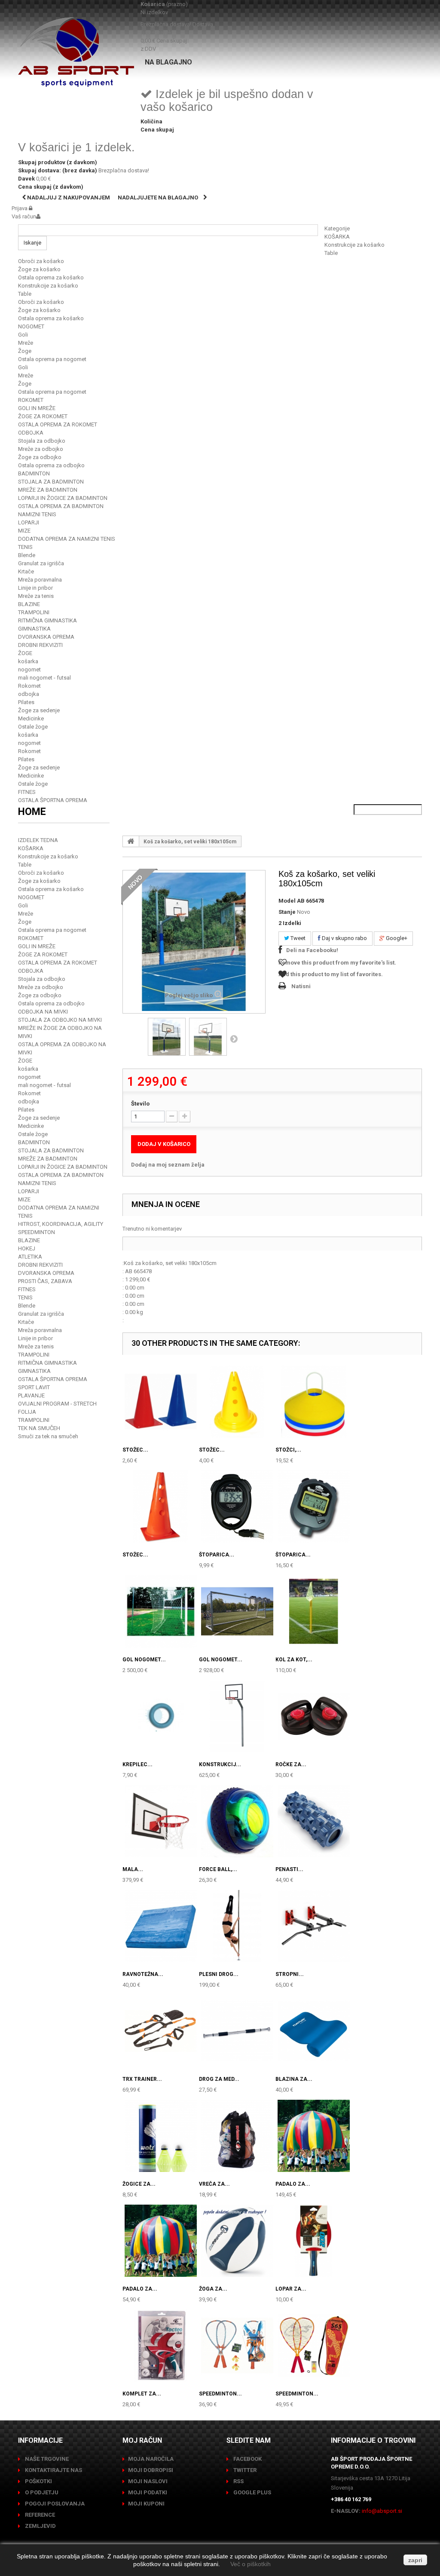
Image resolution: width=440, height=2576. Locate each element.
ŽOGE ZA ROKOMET (43, 416)
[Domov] (131, 841)
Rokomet (29, 686)
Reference (39, 2515)
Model (287, 901)
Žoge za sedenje (39, 710)
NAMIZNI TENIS (37, 514)
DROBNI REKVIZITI (40, 645)
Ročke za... (291, 1764)
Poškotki (38, 2481)
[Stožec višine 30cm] (161, 1402)
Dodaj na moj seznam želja (168, 1165)
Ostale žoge (33, 727)
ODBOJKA (31, 433)
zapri (415, 2560)
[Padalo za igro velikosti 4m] (161, 2241)
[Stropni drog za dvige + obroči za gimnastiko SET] (314, 1926)
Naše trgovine (46, 2459)
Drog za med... (219, 2079)
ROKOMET (31, 400)
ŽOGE (25, 653)
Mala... (133, 1869)
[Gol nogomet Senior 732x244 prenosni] (237, 1611)
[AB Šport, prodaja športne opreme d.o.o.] (76, 52)
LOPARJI (29, 522)
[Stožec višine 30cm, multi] (237, 1402)
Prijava (20, 208)
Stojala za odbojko (42, 441)
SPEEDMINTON (37, 1232)
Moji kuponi (146, 2504)
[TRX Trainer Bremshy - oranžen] (161, 2031)
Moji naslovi (148, 2481)
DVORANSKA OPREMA (46, 637)
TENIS (25, 547)
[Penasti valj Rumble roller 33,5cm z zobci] (314, 1821)
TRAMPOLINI (34, 612)
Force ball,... (218, 1869)
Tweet (297, 938)
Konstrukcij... (220, 1764)
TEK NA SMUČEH (39, 1428)
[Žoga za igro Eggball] (237, 2241)
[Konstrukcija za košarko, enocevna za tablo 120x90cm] (237, 1716)
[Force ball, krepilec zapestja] (237, 1821)
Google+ (396, 938)
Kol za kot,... (294, 1660)
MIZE (24, 531)
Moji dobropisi (151, 2470)
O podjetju (41, 2492)
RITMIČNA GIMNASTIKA (47, 620)
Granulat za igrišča (41, 563)
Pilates (26, 702)
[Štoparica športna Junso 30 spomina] (314, 1507)
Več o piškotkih (251, 2564)
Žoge (25, 351)
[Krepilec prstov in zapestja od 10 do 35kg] (161, 1716)
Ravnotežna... (143, 1974)
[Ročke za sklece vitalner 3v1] (314, 1716)
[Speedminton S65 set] (314, 2346)
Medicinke (31, 718)
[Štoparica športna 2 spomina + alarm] (237, 1507)
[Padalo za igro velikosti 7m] (314, 2136)
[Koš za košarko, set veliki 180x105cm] (167, 1037)
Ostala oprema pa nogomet (52, 359)
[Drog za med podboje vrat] (237, 2031)
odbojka (29, 694)
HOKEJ (27, 1248)
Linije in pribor (35, 588)
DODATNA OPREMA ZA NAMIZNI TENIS (67, 539)
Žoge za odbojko (40, 457)
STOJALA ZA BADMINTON (51, 482)
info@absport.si (382, 2511)
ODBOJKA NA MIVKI (43, 1012)
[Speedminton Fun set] (237, 2346)
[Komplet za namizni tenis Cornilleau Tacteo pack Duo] (161, 2346)
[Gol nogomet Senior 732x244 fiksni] (161, 1611)
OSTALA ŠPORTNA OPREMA (53, 800)
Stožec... (135, 1450)
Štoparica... (217, 1555)
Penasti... (289, 1869)
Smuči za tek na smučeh (48, 1436)
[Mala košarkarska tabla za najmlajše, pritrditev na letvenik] (161, 1821)
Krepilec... (137, 1764)
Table (331, 253)
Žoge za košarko (39, 269)
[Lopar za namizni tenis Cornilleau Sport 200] (314, 2241)
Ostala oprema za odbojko (51, 465)
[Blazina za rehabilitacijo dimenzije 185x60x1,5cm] (314, 2031)
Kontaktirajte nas (53, 2470)
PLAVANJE (31, 1395)
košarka (28, 661)
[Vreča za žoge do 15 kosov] (237, 2136)
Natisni (301, 986)
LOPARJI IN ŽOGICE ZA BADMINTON (63, 498)
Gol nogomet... (144, 1660)
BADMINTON (34, 473)
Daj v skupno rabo (344, 938)
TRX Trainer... (142, 2079)
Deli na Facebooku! (312, 950)
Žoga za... (213, 2289)
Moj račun (142, 2440)
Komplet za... (142, 2394)
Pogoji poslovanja (54, 2504)
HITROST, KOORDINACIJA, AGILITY (61, 1224)
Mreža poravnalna (40, 580)
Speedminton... (220, 2394)
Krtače (26, 571)
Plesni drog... (219, 1974)
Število (140, 1104)
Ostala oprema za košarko (51, 277)
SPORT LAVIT (34, 1387)
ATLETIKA (30, 1257)
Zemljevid (40, 2526)
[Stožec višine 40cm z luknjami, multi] (161, 1507)
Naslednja (234, 1038)
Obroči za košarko (41, 261)
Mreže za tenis (36, 596)
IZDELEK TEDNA (38, 840)
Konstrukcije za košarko (354, 245)
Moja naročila (151, 2459)
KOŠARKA (337, 237)
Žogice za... (139, 2184)
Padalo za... (293, 2184)
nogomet (29, 669)
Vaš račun (24, 216)
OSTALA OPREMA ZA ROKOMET (58, 424)
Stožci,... (288, 1450)
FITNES (27, 792)
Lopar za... (291, 2289)
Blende (27, 555)
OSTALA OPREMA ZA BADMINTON (61, 506)
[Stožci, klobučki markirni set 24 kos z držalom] (314, 1402)
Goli (23, 335)
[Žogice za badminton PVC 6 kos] (161, 2136)
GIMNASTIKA (34, 629)
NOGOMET (31, 326)
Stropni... (290, 1974)
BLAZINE (29, 604)
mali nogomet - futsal (44, 678)
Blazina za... (294, 2079)
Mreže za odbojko (41, 449)
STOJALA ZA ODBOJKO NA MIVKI (60, 1020)
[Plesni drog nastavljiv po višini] (237, 1926)
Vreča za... (214, 2184)
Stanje (287, 912)
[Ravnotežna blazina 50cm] (161, 1926)
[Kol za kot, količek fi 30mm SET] (314, 1611)
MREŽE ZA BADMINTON (48, 490)
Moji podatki (148, 2492)
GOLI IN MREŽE (37, 408)
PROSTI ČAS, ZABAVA (45, 1281)
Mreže (26, 343)
